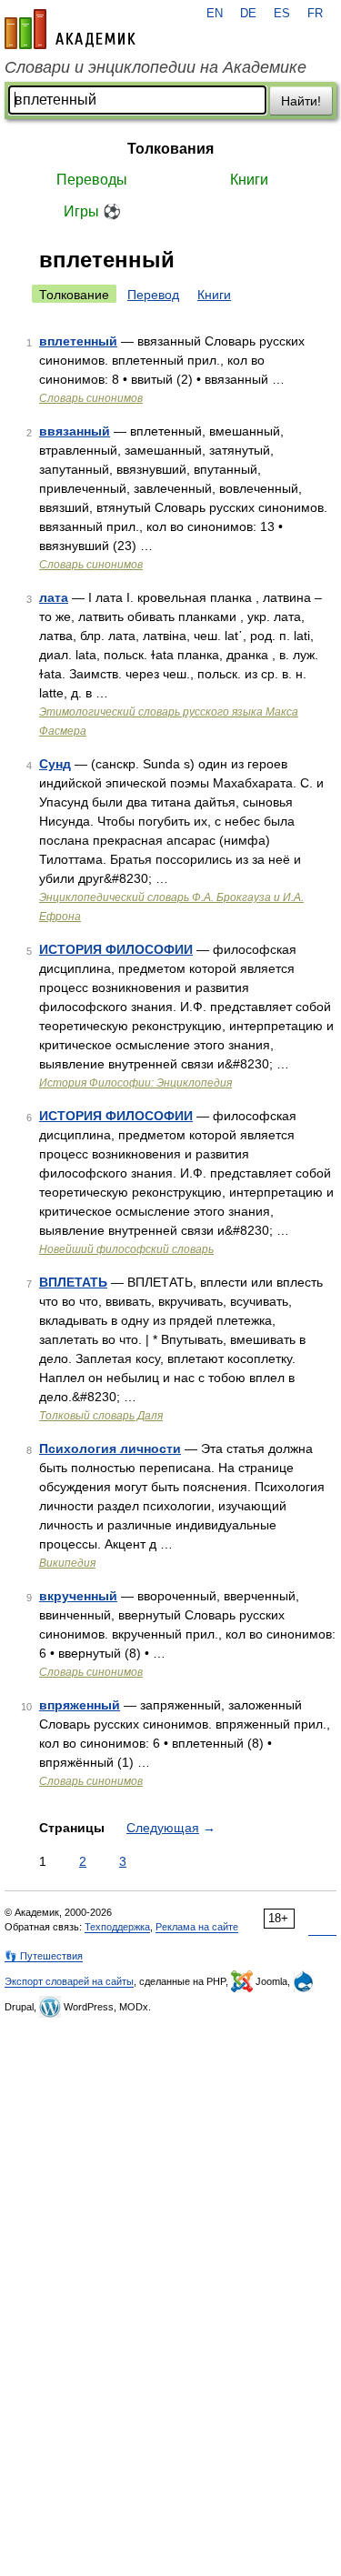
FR (315, 14)
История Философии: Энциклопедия (135, 1083)
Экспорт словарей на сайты (69, 1981)
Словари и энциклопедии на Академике (155, 67)
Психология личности (110, 1448)
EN (215, 14)
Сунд (55, 764)
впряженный (80, 1705)
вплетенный (78, 341)
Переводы (92, 180)
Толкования (170, 149)
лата (54, 597)
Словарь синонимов (91, 398)
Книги (249, 180)
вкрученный (78, 1596)
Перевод (153, 295)
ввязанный (75, 431)
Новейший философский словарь (126, 1249)
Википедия (67, 1563)
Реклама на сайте (197, 1927)
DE (248, 14)
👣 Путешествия (44, 1956)
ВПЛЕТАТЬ (73, 1282)
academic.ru (70, 29)
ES (282, 14)
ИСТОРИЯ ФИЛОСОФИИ (116, 949)
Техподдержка (117, 1927)
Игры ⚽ (92, 211)
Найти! (301, 101)
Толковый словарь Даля (101, 1416)
